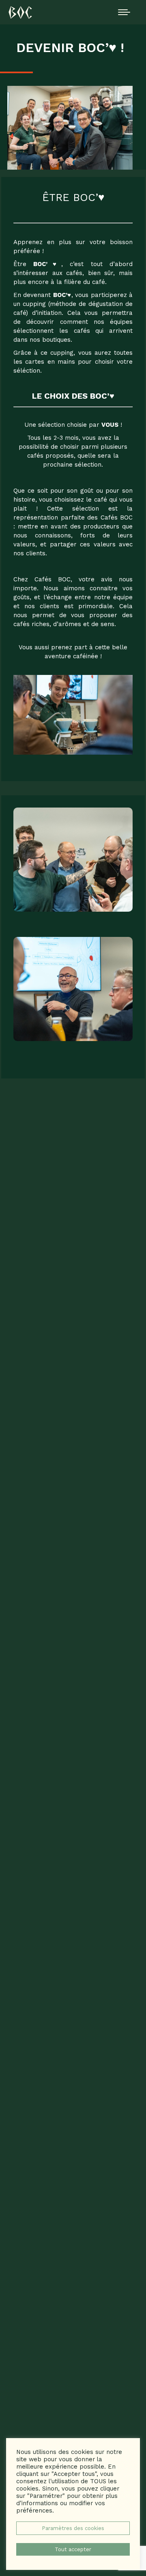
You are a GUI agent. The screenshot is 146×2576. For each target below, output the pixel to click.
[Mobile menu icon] (124, 12)
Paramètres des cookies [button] (73, 2528)
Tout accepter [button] (73, 2549)
